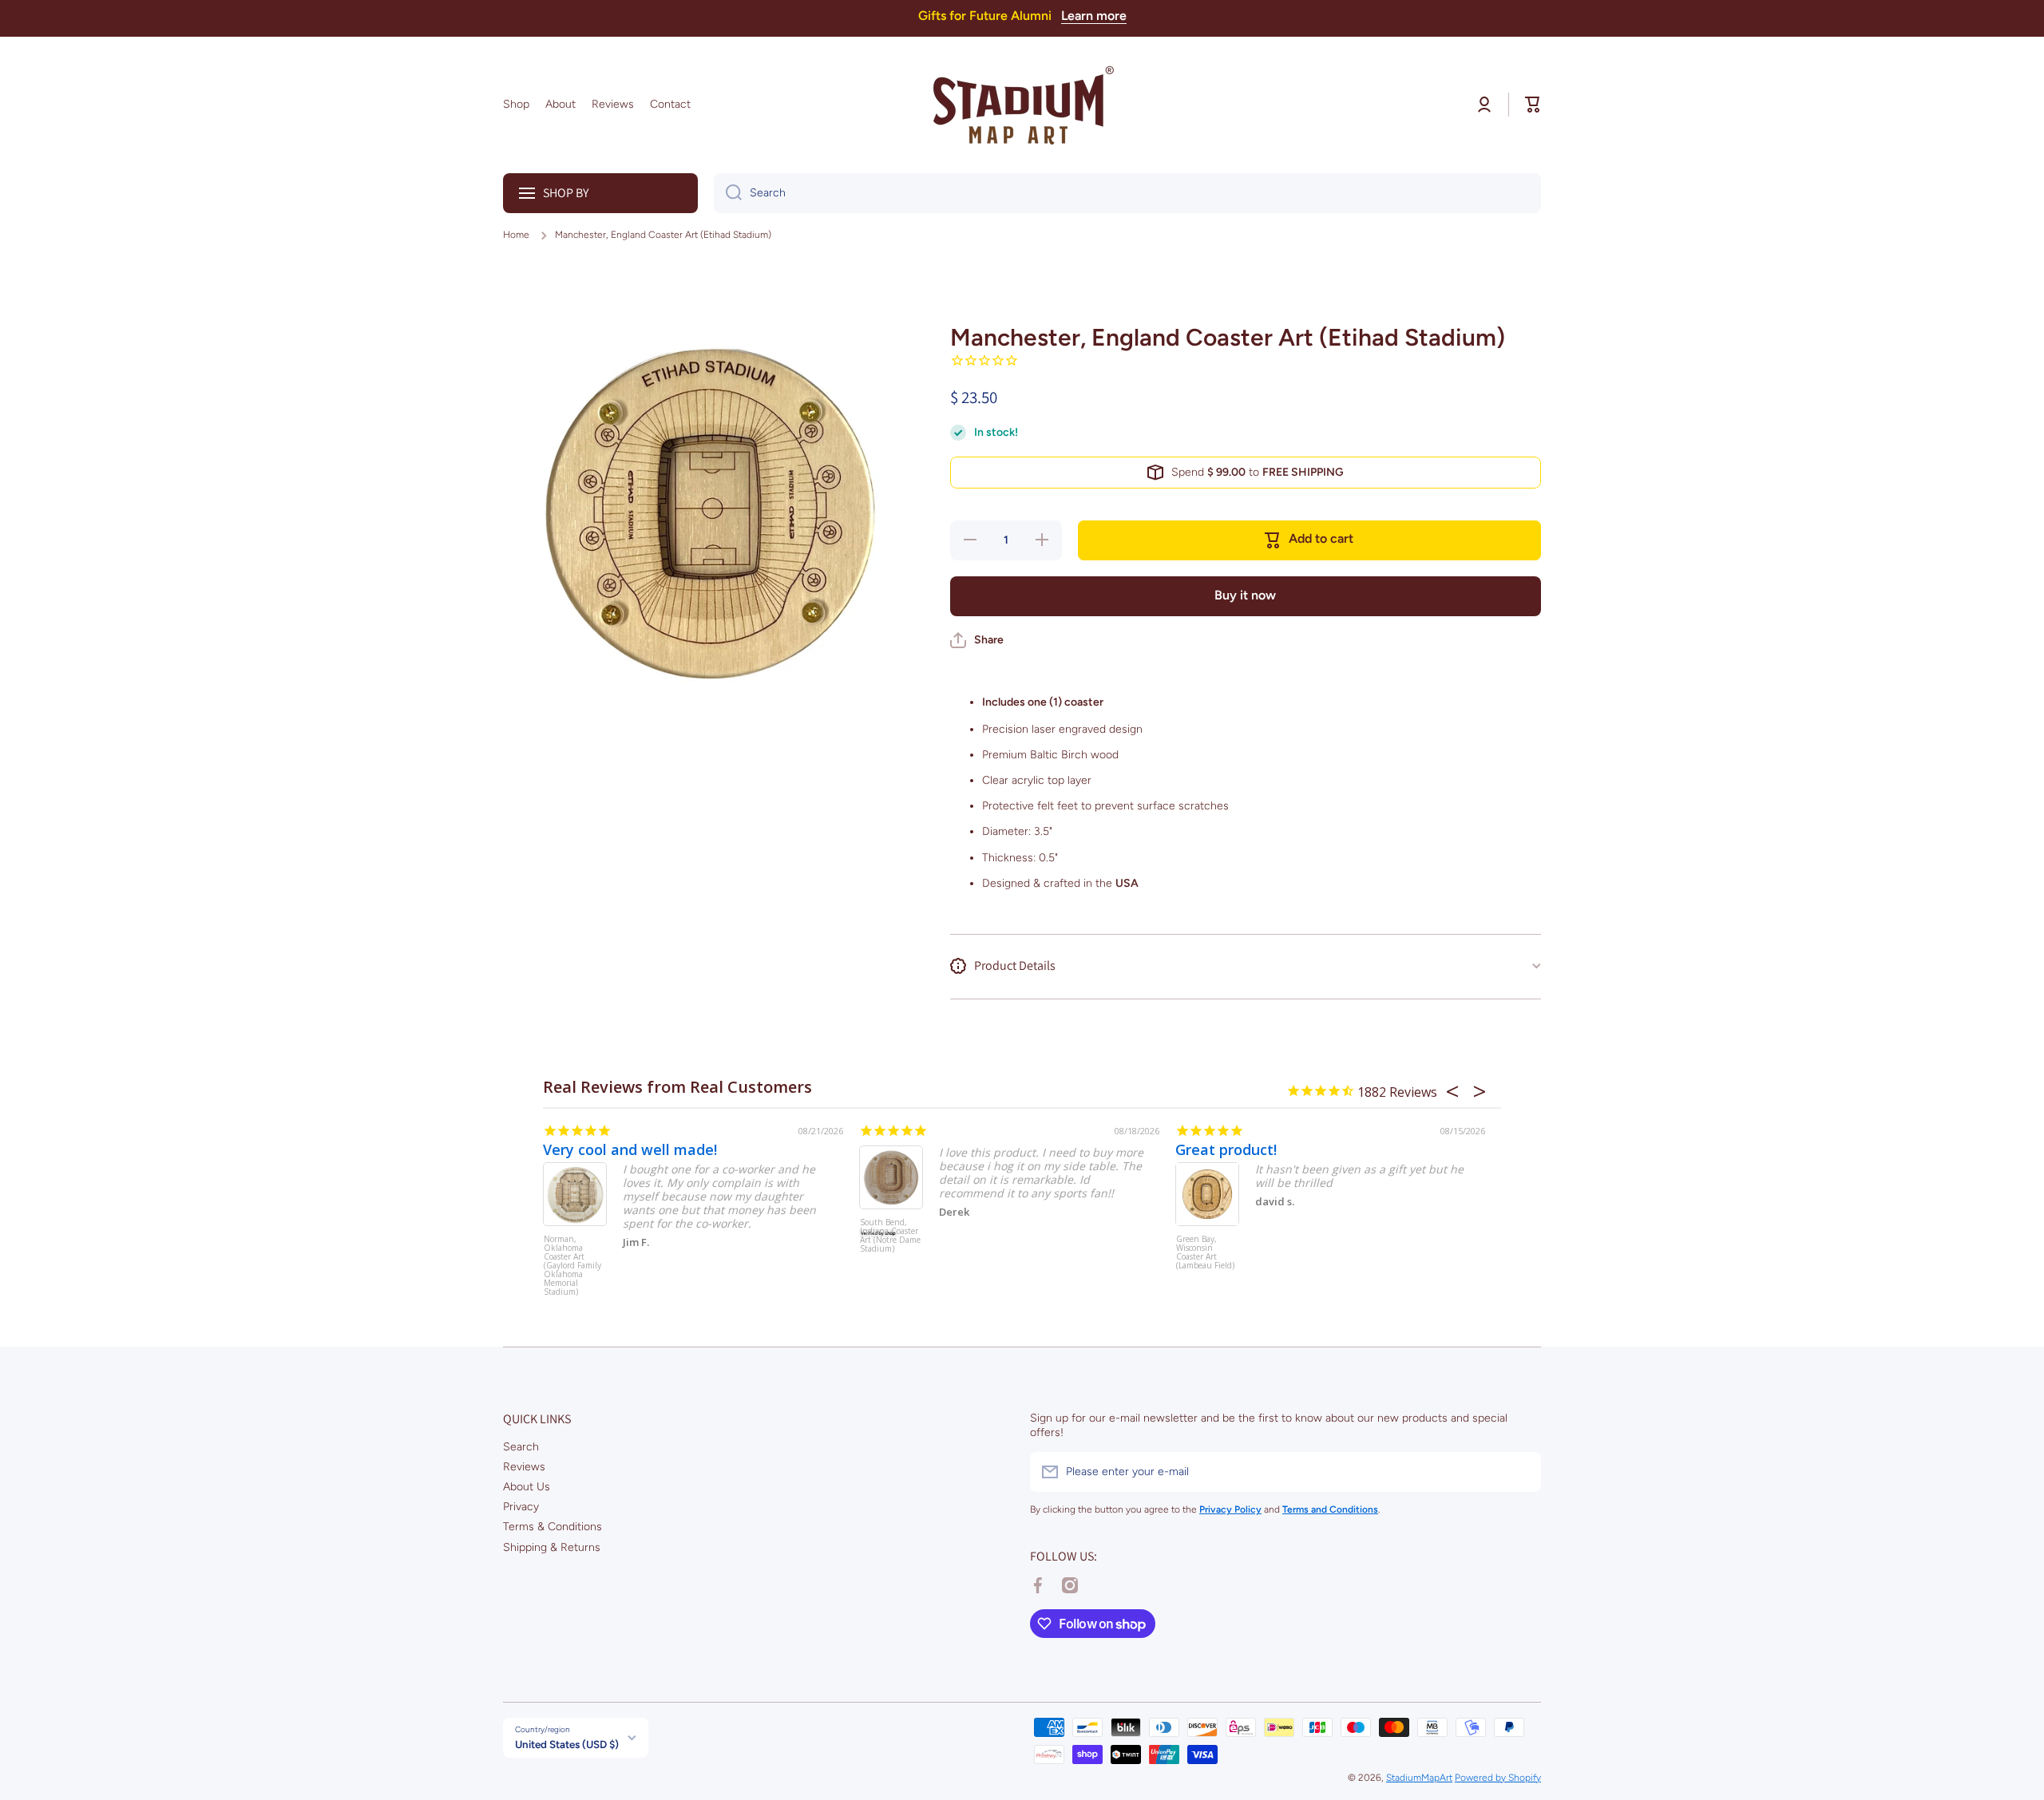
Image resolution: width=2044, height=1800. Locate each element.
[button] (1533, 105)
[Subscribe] (1521, 1472)
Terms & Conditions (553, 1527)
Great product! (1226, 1149)
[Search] (728, 193)
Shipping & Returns (552, 1547)
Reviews (524, 1467)
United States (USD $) (567, 1744)
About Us (527, 1487)
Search (521, 1447)
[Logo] (1022, 105)
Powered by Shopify (1498, 1778)
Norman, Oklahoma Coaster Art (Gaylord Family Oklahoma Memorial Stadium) (572, 1265)
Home (516, 235)
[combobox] (1127, 193)
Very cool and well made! (630, 1149)
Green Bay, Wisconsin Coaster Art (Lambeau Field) (1205, 1253)
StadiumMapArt (1419, 1778)
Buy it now (1245, 595)
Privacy (521, 1507)
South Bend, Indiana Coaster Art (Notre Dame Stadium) (890, 1236)
